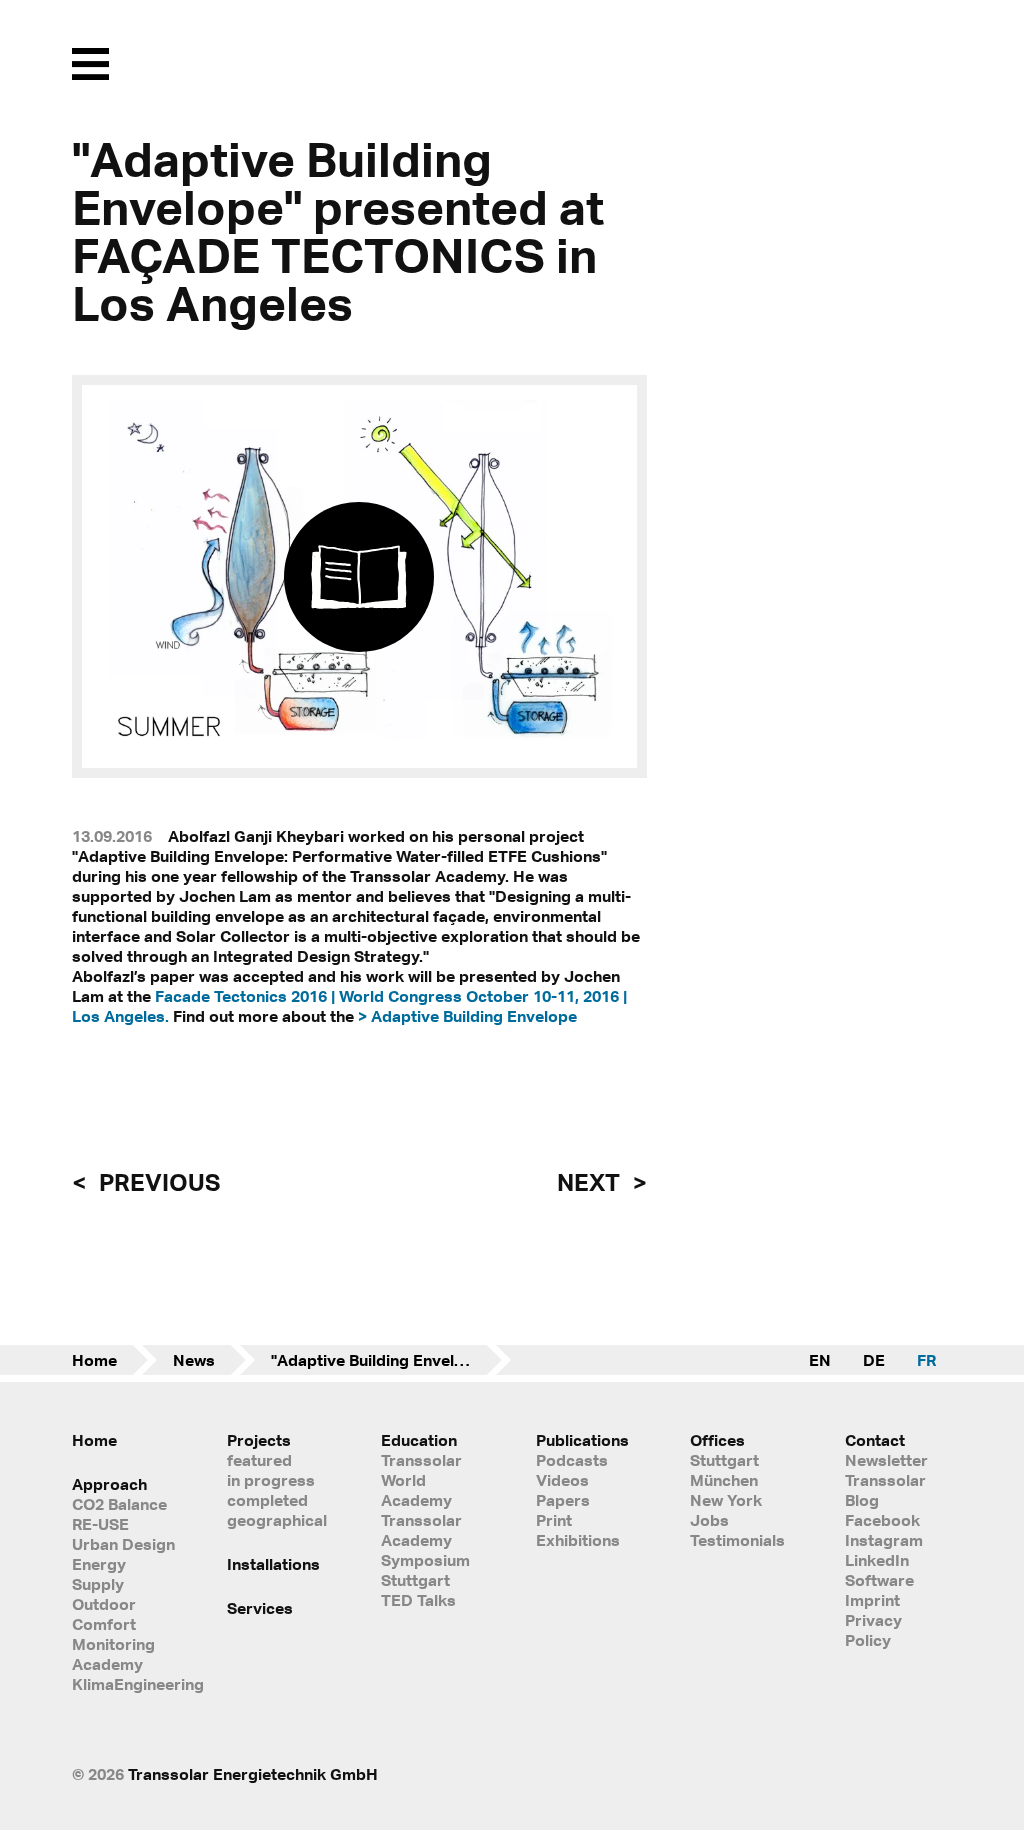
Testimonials (737, 1540)
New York (726, 1500)
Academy (107, 1664)
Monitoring (113, 1644)
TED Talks (418, 1600)
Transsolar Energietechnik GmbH (253, 1774)
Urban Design (123, 1544)
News (194, 1360)
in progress (271, 1480)
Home (94, 1360)
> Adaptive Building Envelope (467, 1016)
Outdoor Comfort (104, 1614)
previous (157, 1182)
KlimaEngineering (125, 1684)
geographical (277, 1520)
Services (260, 1608)
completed (267, 1500)
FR (926, 1360)
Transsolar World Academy (421, 1480)
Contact (875, 1440)
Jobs (709, 1520)
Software (879, 1580)
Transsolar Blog (885, 1490)
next (591, 1182)
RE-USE (100, 1524)
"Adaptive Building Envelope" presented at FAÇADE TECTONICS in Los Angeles (391, 1360)
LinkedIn (877, 1560)
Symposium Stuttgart (425, 1570)
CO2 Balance (119, 1504)
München (724, 1480)
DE (874, 1360)
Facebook (882, 1520)
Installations (273, 1564)
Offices (717, 1440)
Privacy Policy (873, 1630)
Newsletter (886, 1460)
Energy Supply (99, 1574)
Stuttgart (724, 1460)
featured (259, 1460)
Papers (563, 1500)
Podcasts (572, 1460)
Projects (259, 1440)
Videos (562, 1480)
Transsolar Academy (421, 1530)
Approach (109, 1484)
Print (554, 1520)
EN (820, 1360)
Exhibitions (578, 1540)
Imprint (872, 1600)
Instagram (884, 1540)
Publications (582, 1440)
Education (419, 1440)
